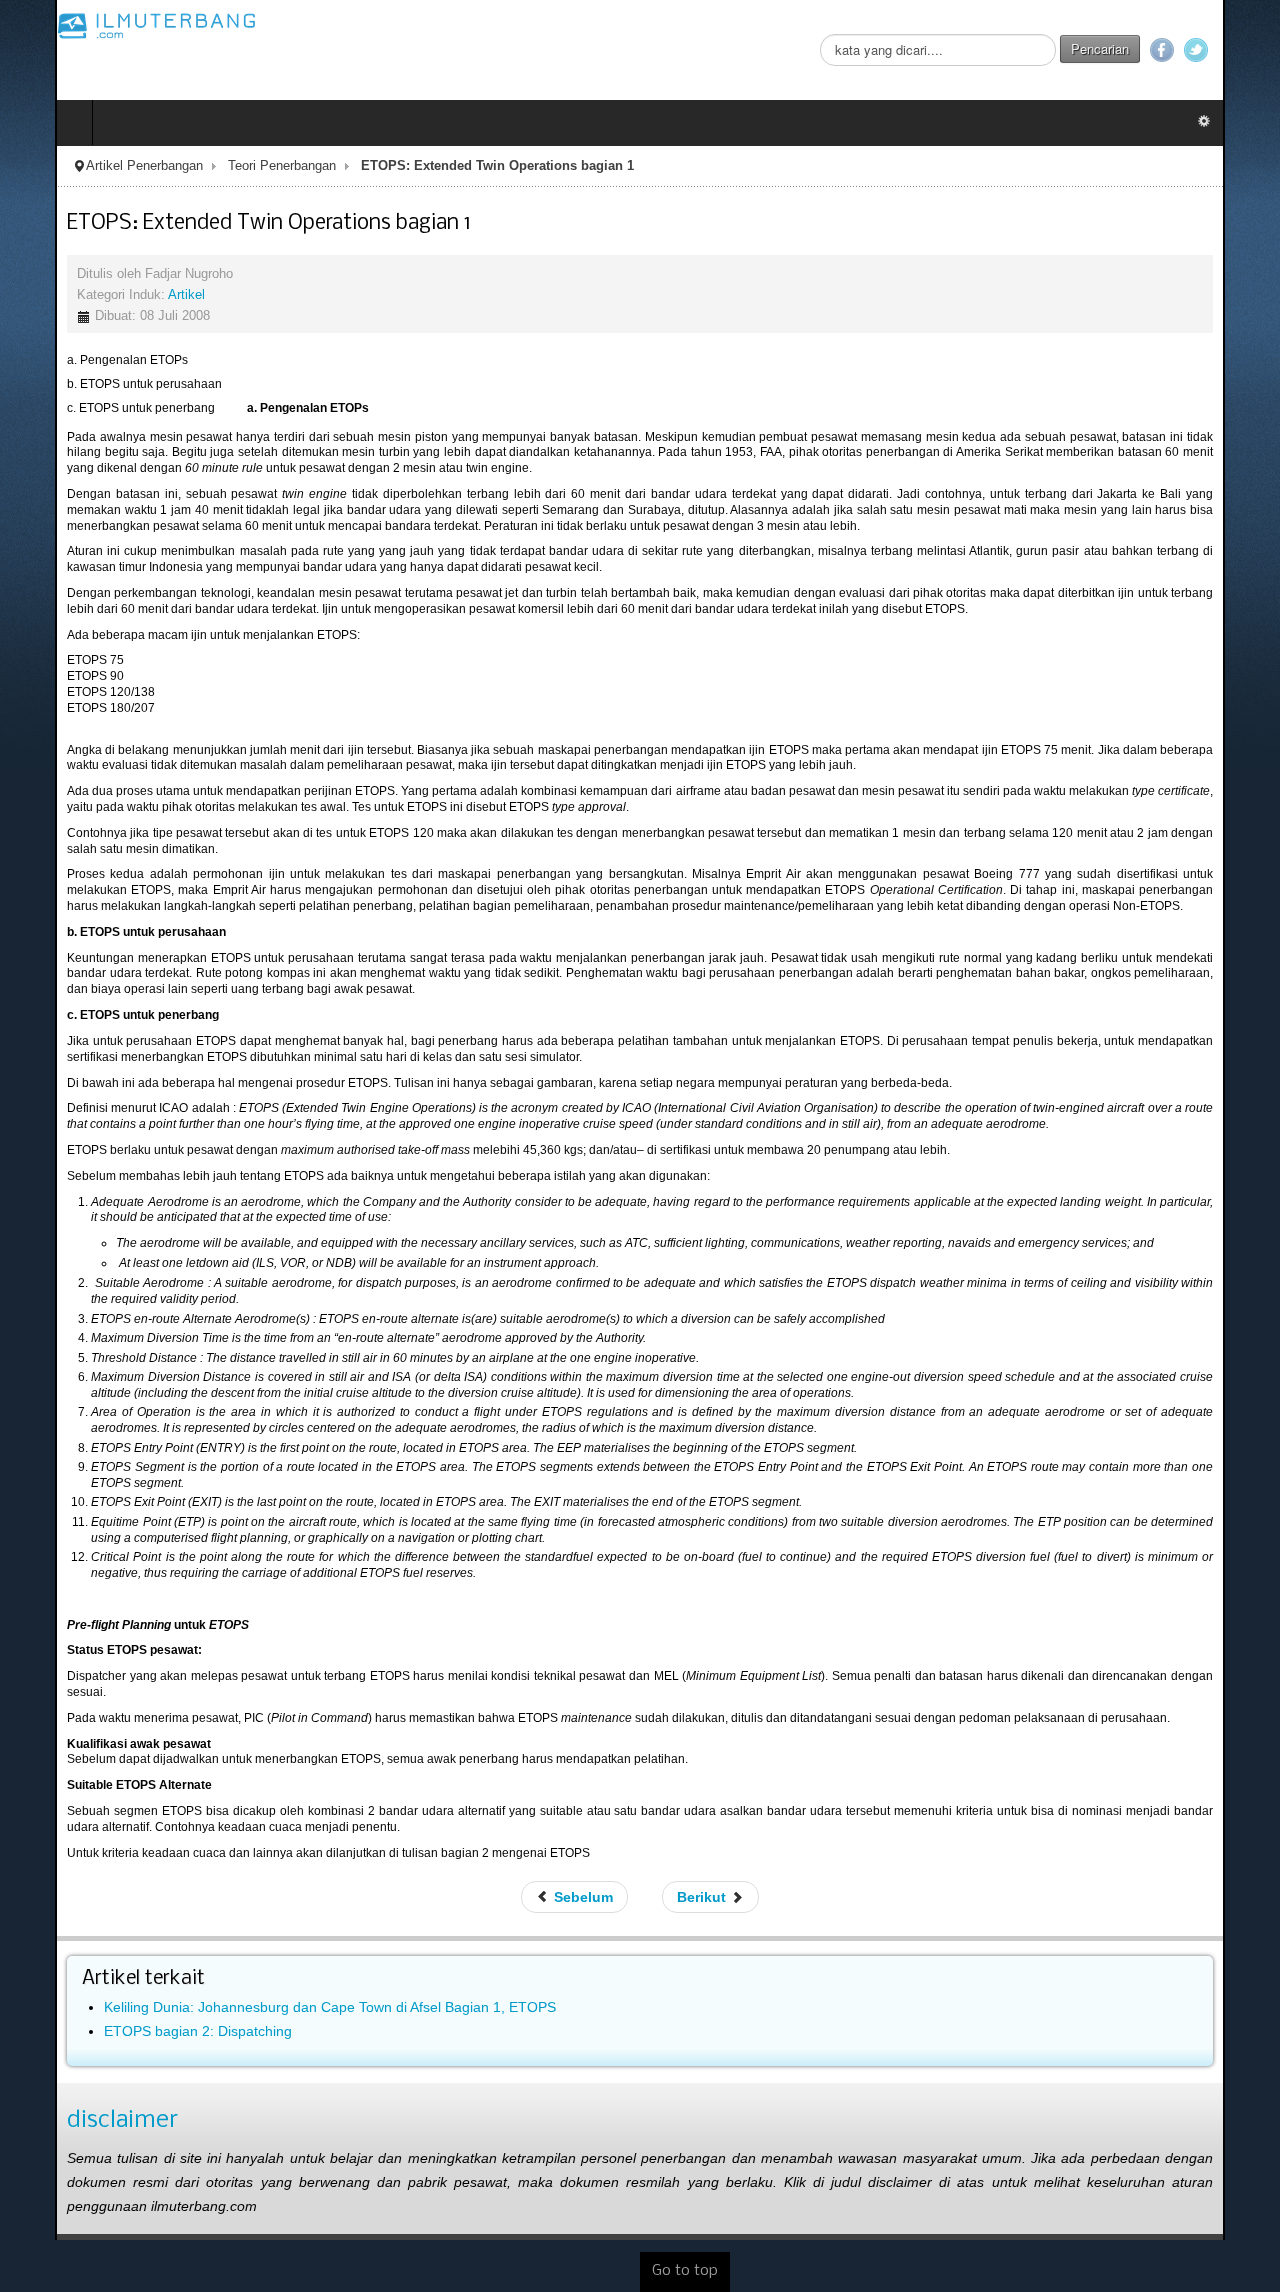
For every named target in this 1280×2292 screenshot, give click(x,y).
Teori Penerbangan (227, 166)
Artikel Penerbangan (89, 166)
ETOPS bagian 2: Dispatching (143, 2000)
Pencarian (1155, 48)
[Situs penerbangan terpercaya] (102, 25)
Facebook (1217, 50)
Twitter (1251, 50)
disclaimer (67, 2089)
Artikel (131, 295)
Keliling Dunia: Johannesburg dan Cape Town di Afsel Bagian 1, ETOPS (275, 1976)
